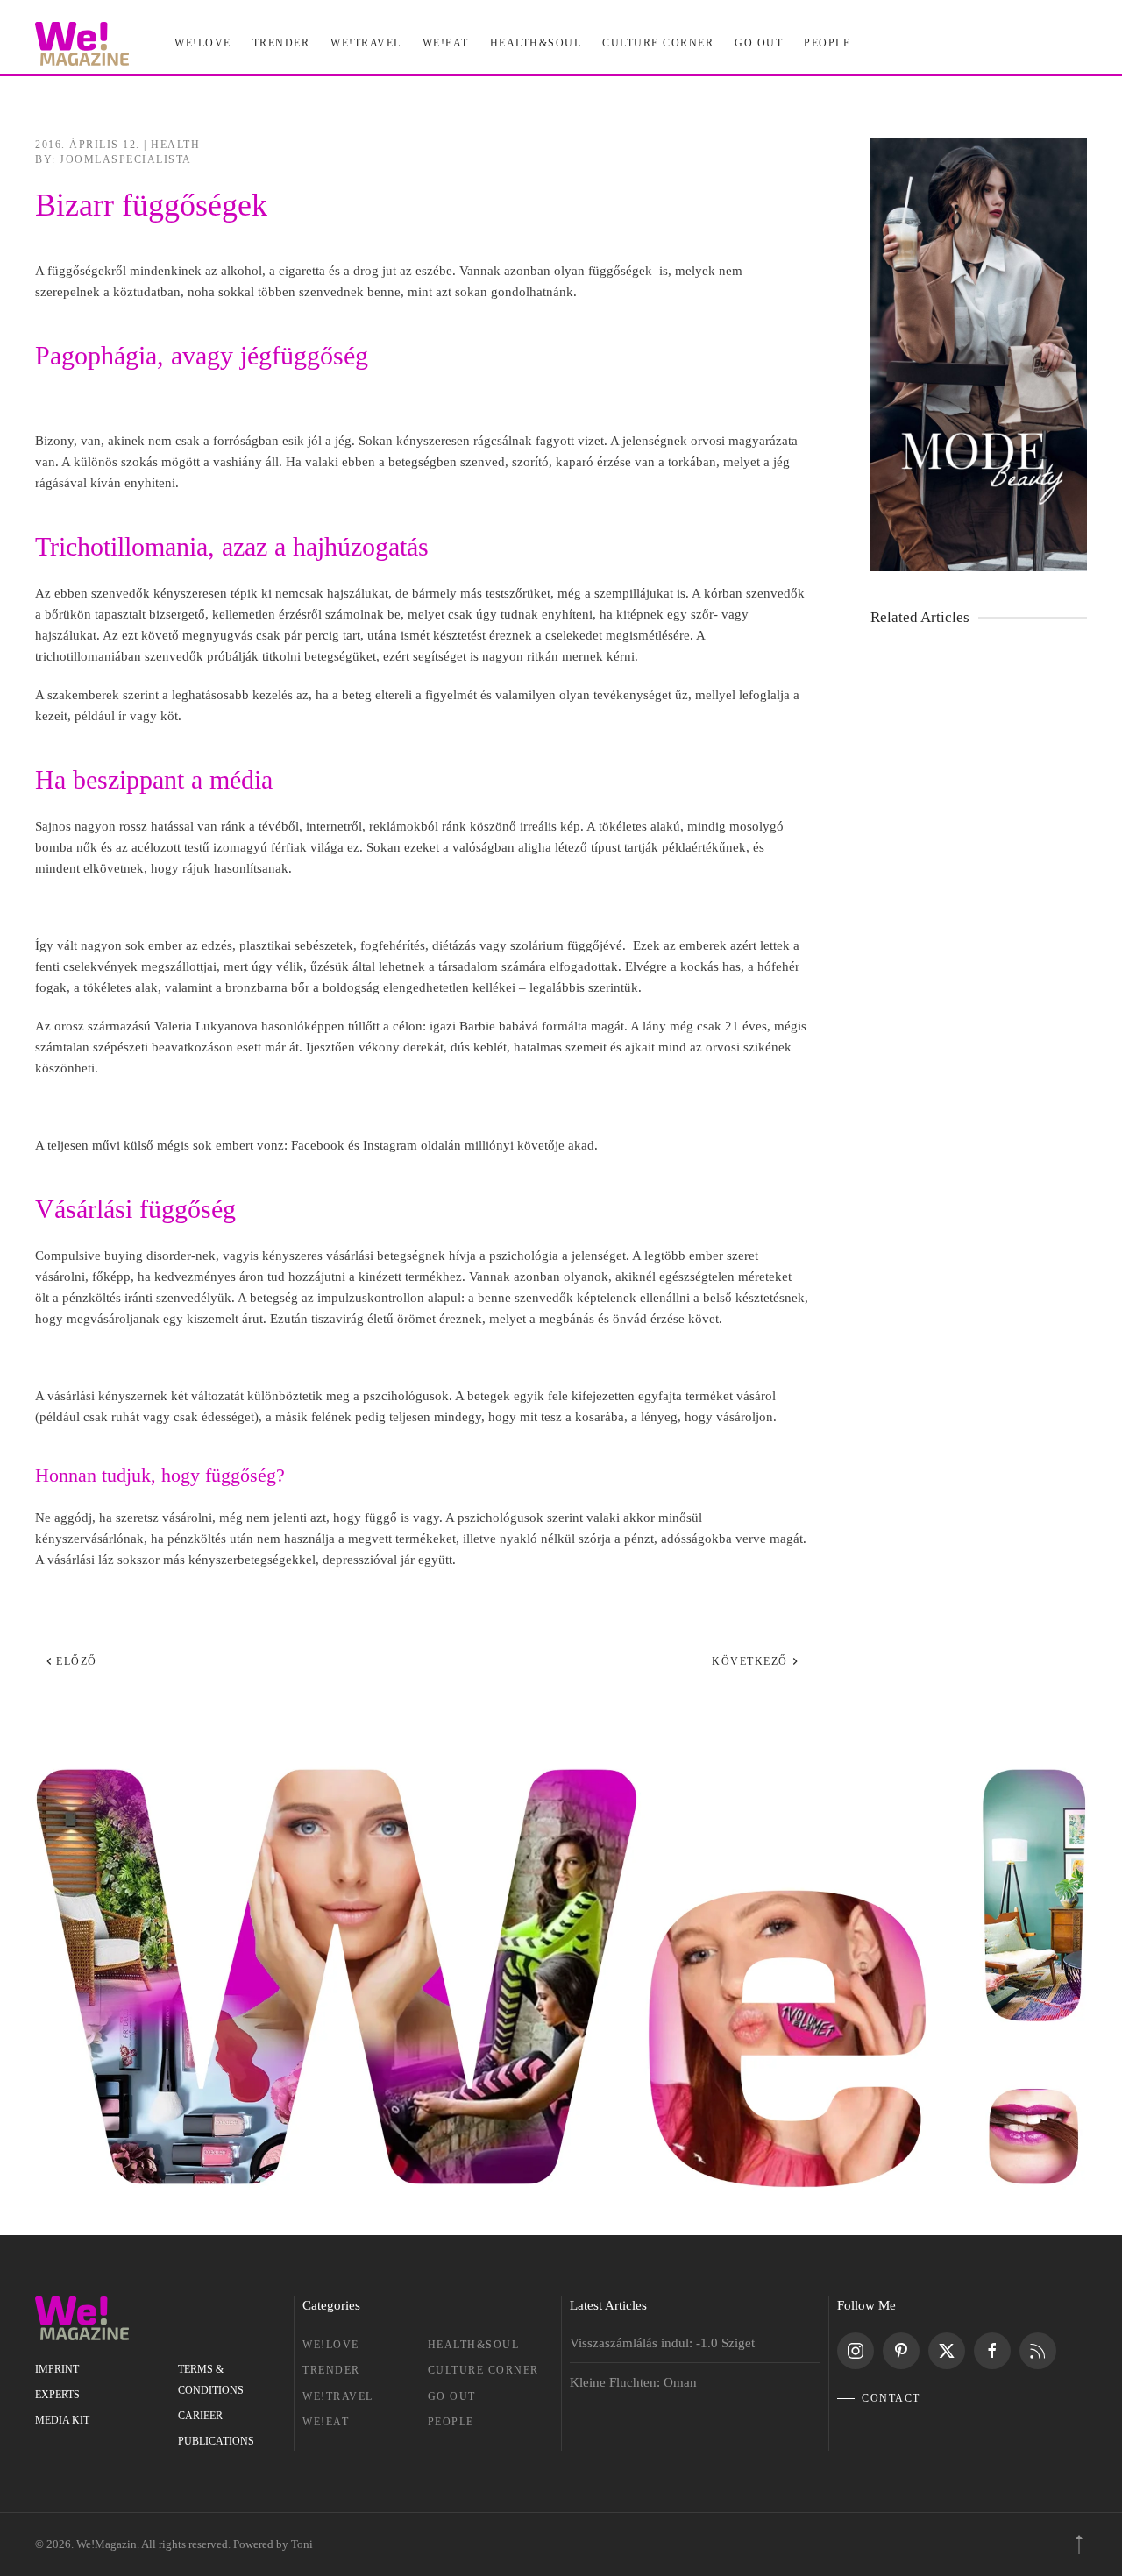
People (451, 2422)
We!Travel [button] (366, 43)
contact (891, 2398)
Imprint (57, 2369)
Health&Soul (536, 43)
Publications (216, 2441)
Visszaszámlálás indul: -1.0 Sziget (662, 2343)
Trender (331, 2370)
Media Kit (62, 2420)
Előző (77, 1661)
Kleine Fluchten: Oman (633, 2382)
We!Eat (446, 43)
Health (175, 145)
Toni (302, 2544)
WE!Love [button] (203, 43)
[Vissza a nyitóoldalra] (82, 44)
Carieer (200, 2416)
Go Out (759, 43)
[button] (1079, 2544)
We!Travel (338, 2396)
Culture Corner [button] (658, 43)
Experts (57, 2395)
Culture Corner (483, 2370)
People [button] (827, 43)
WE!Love (331, 2345)
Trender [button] (281, 43)
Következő (750, 1661)
